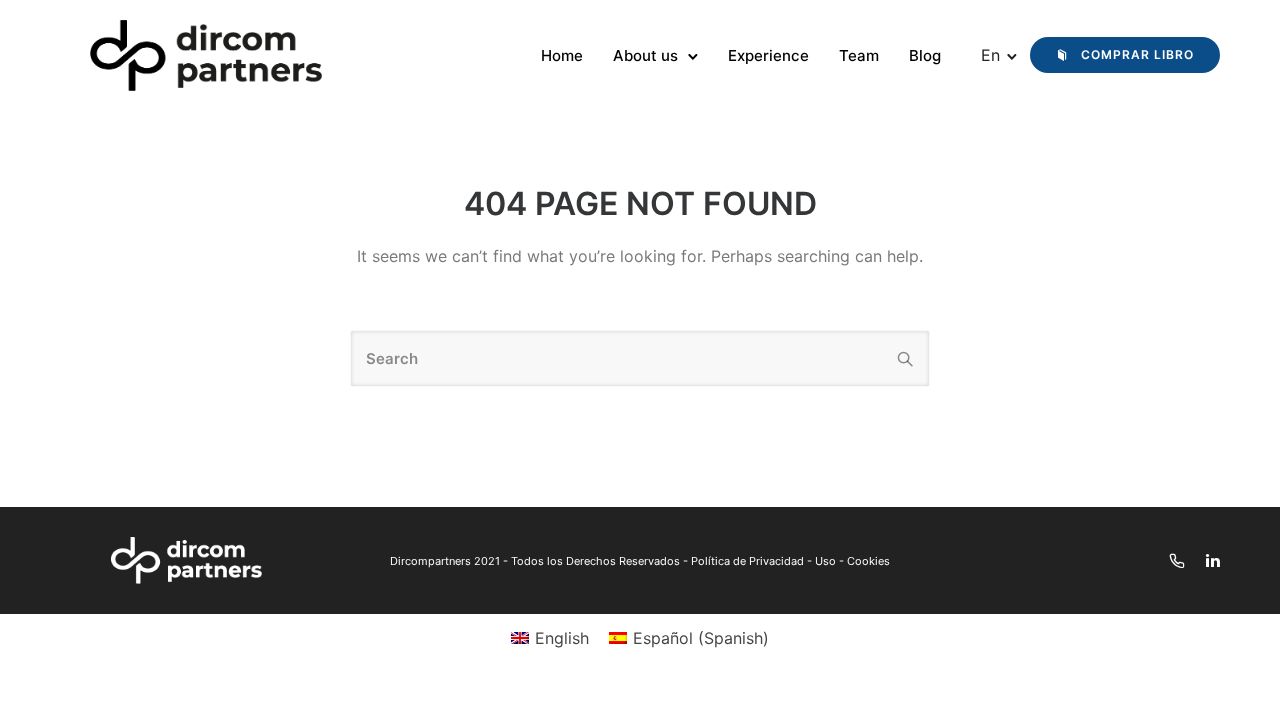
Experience (768, 55)
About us (645, 55)
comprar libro (1137, 54)
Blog (925, 55)
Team (859, 55)
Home (562, 55)
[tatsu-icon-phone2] (1180, 560)
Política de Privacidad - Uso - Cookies (790, 561)
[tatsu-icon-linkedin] (1213, 560)
